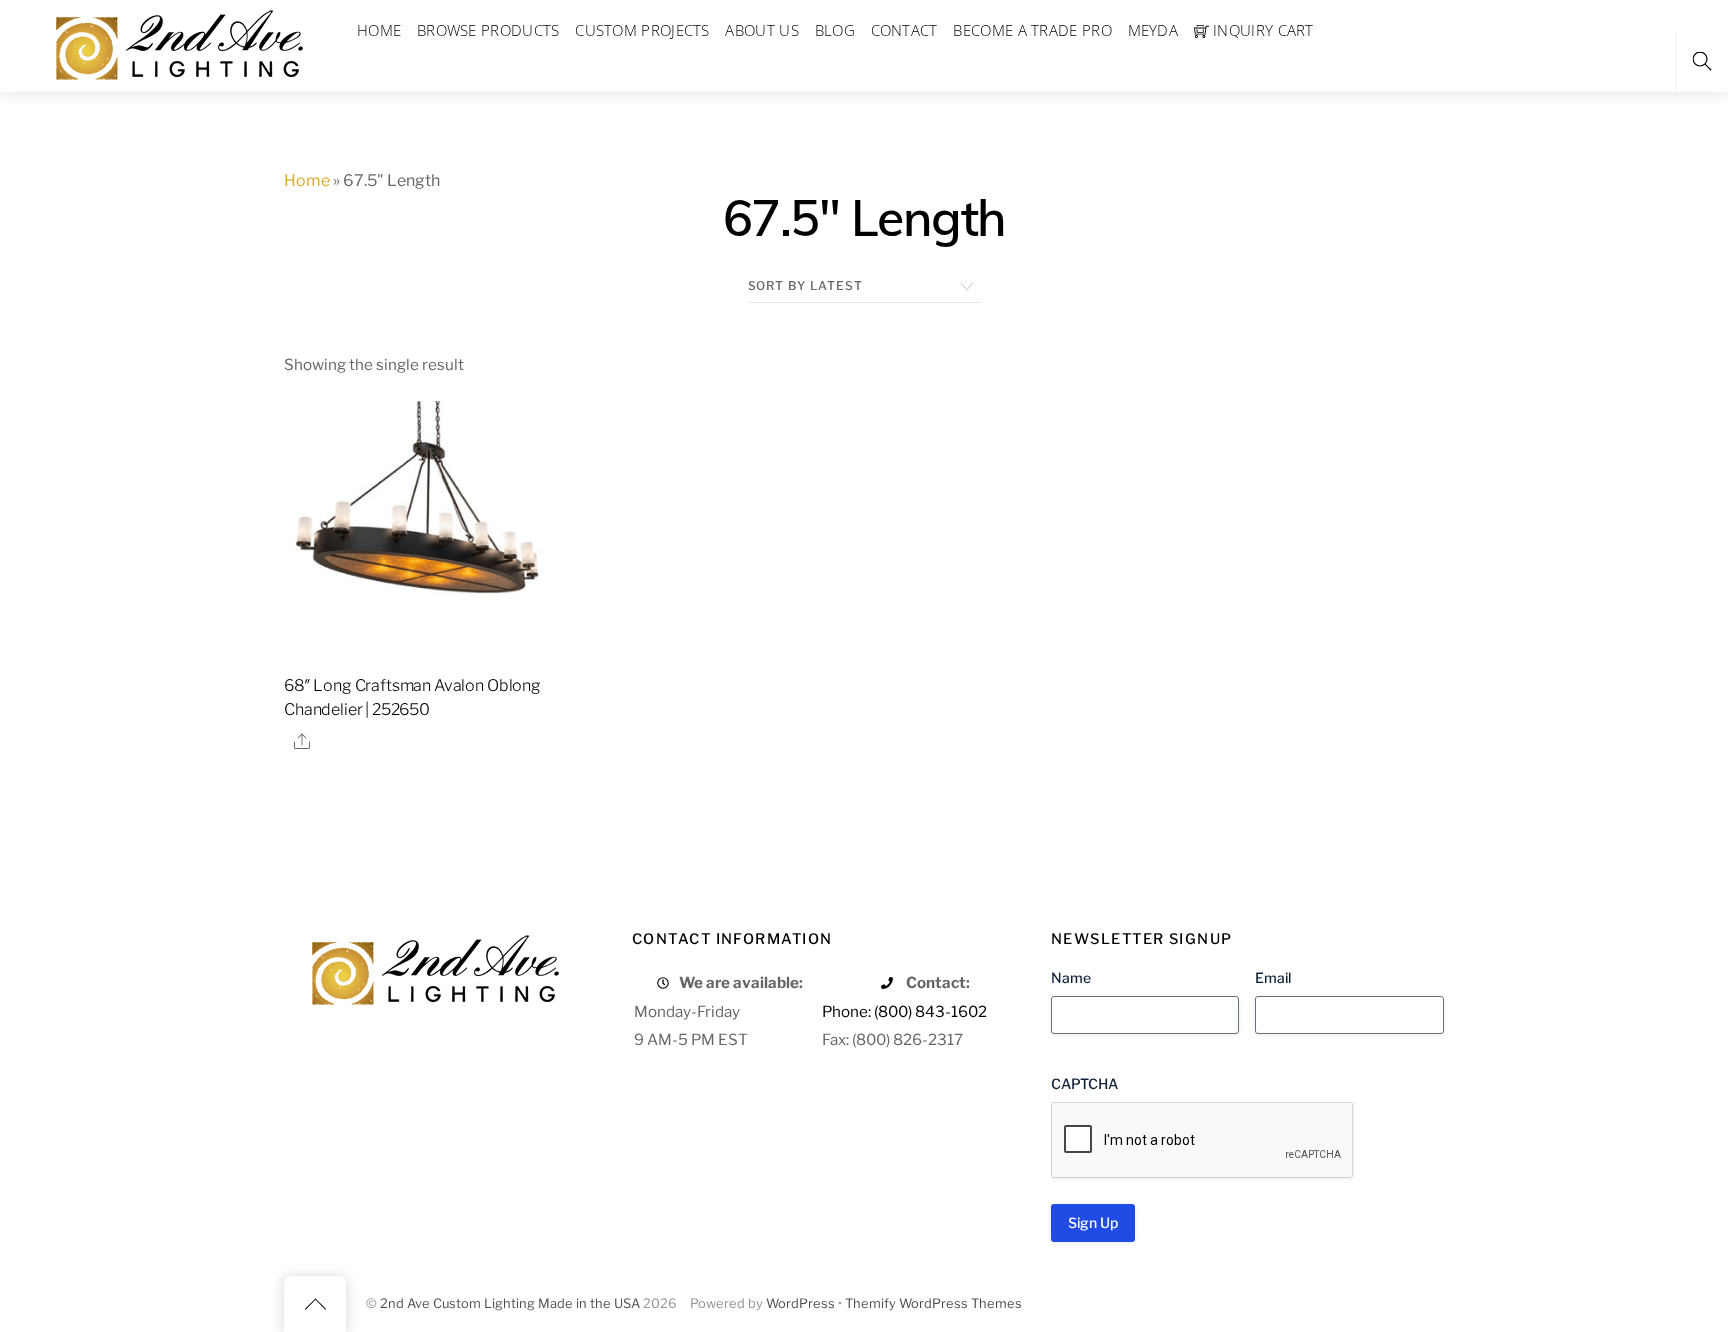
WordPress (800, 1303)
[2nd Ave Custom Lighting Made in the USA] (178, 42)
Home (307, 180)
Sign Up (1093, 1222)
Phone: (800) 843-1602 (904, 1011)
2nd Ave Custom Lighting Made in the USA (510, 1303)
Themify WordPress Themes (933, 1303)
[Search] (1702, 61)
